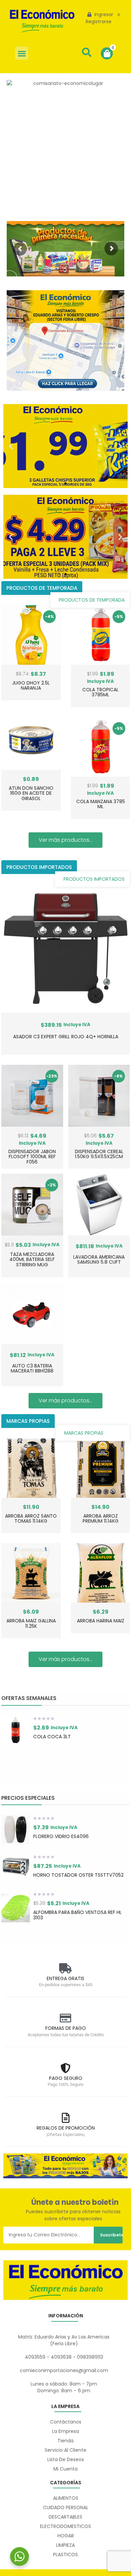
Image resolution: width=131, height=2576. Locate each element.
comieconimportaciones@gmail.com (64, 2370)
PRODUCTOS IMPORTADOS (94, 879)
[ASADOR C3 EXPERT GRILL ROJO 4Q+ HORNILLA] (66, 948)
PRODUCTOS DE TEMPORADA (92, 600)
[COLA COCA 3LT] (16, 1730)
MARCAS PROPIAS (84, 1433)
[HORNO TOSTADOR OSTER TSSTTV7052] (16, 1868)
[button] (22, 53)
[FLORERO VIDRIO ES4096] (16, 1829)
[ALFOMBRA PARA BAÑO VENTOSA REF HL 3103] (16, 1908)
